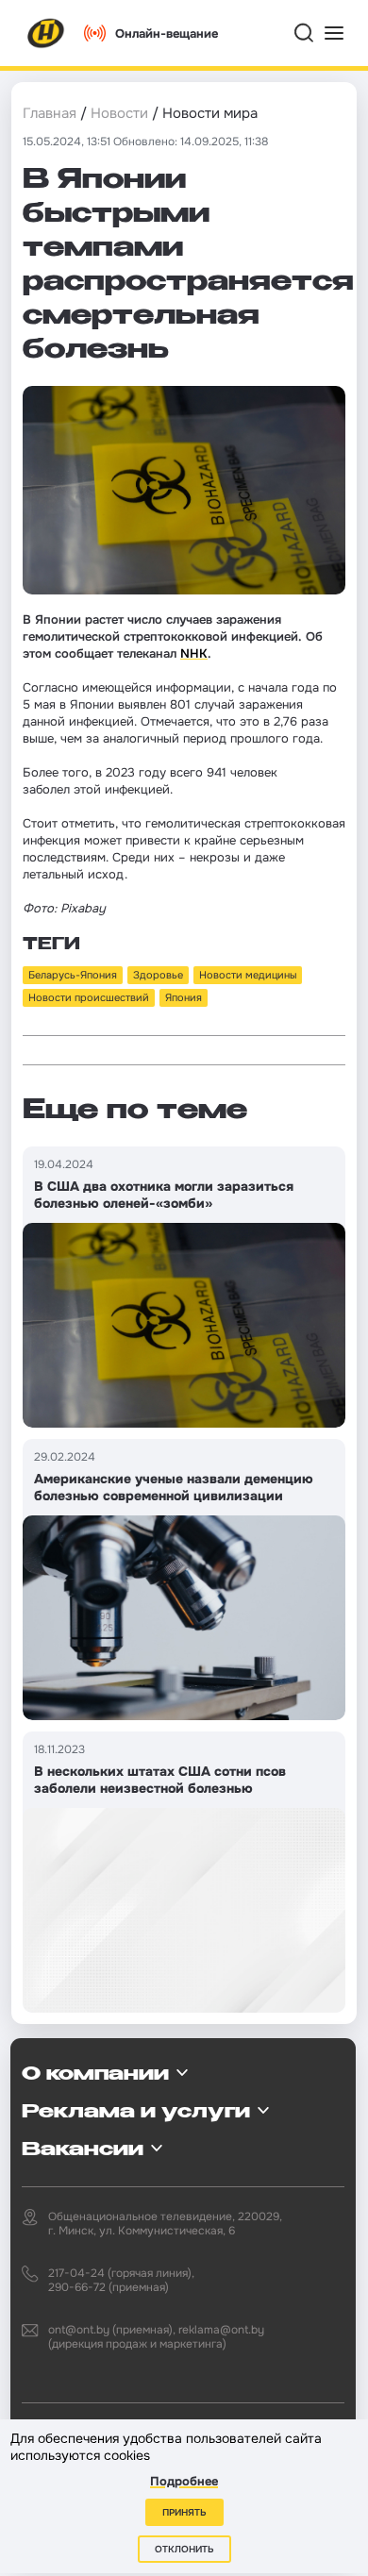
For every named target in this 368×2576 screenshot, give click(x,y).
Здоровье (158, 975)
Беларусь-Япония (73, 975)
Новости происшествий (89, 997)
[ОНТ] (46, 33)
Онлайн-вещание (167, 33)
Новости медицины (248, 975)
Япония (184, 997)
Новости (119, 113)
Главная (50, 113)
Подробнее (184, 2481)
